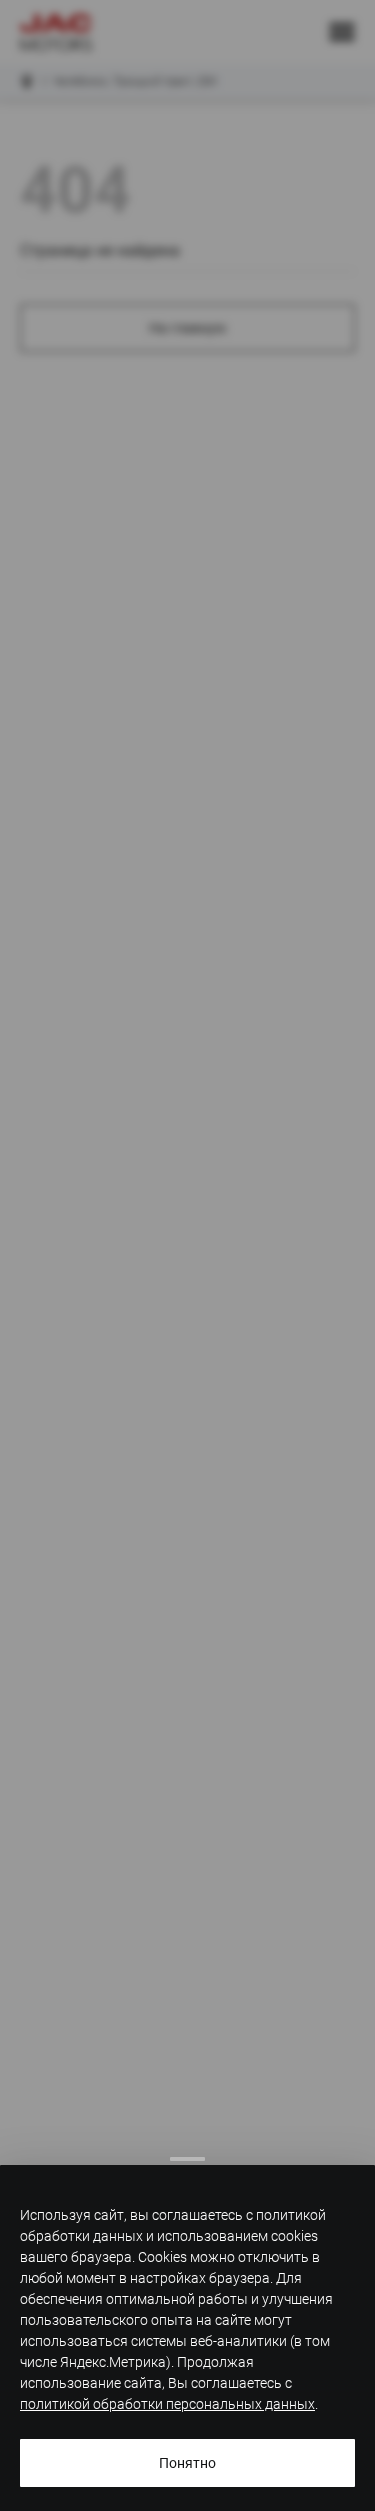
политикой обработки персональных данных (167, 2404)
